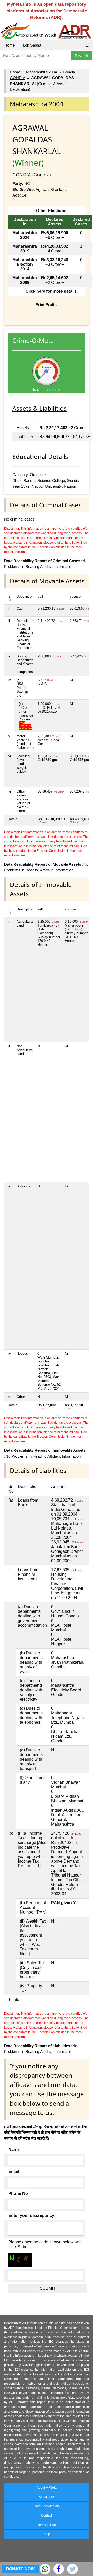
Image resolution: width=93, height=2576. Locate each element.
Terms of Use (47, 2525)
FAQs (47, 2534)
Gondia (69, 72)
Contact (47, 2515)
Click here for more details (51, 291)
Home (10, 45)
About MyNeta (47, 2488)
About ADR (47, 2497)
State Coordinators (47, 2506)
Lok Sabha (32, 45)
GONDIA (17, 78)
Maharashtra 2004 (42, 72)
